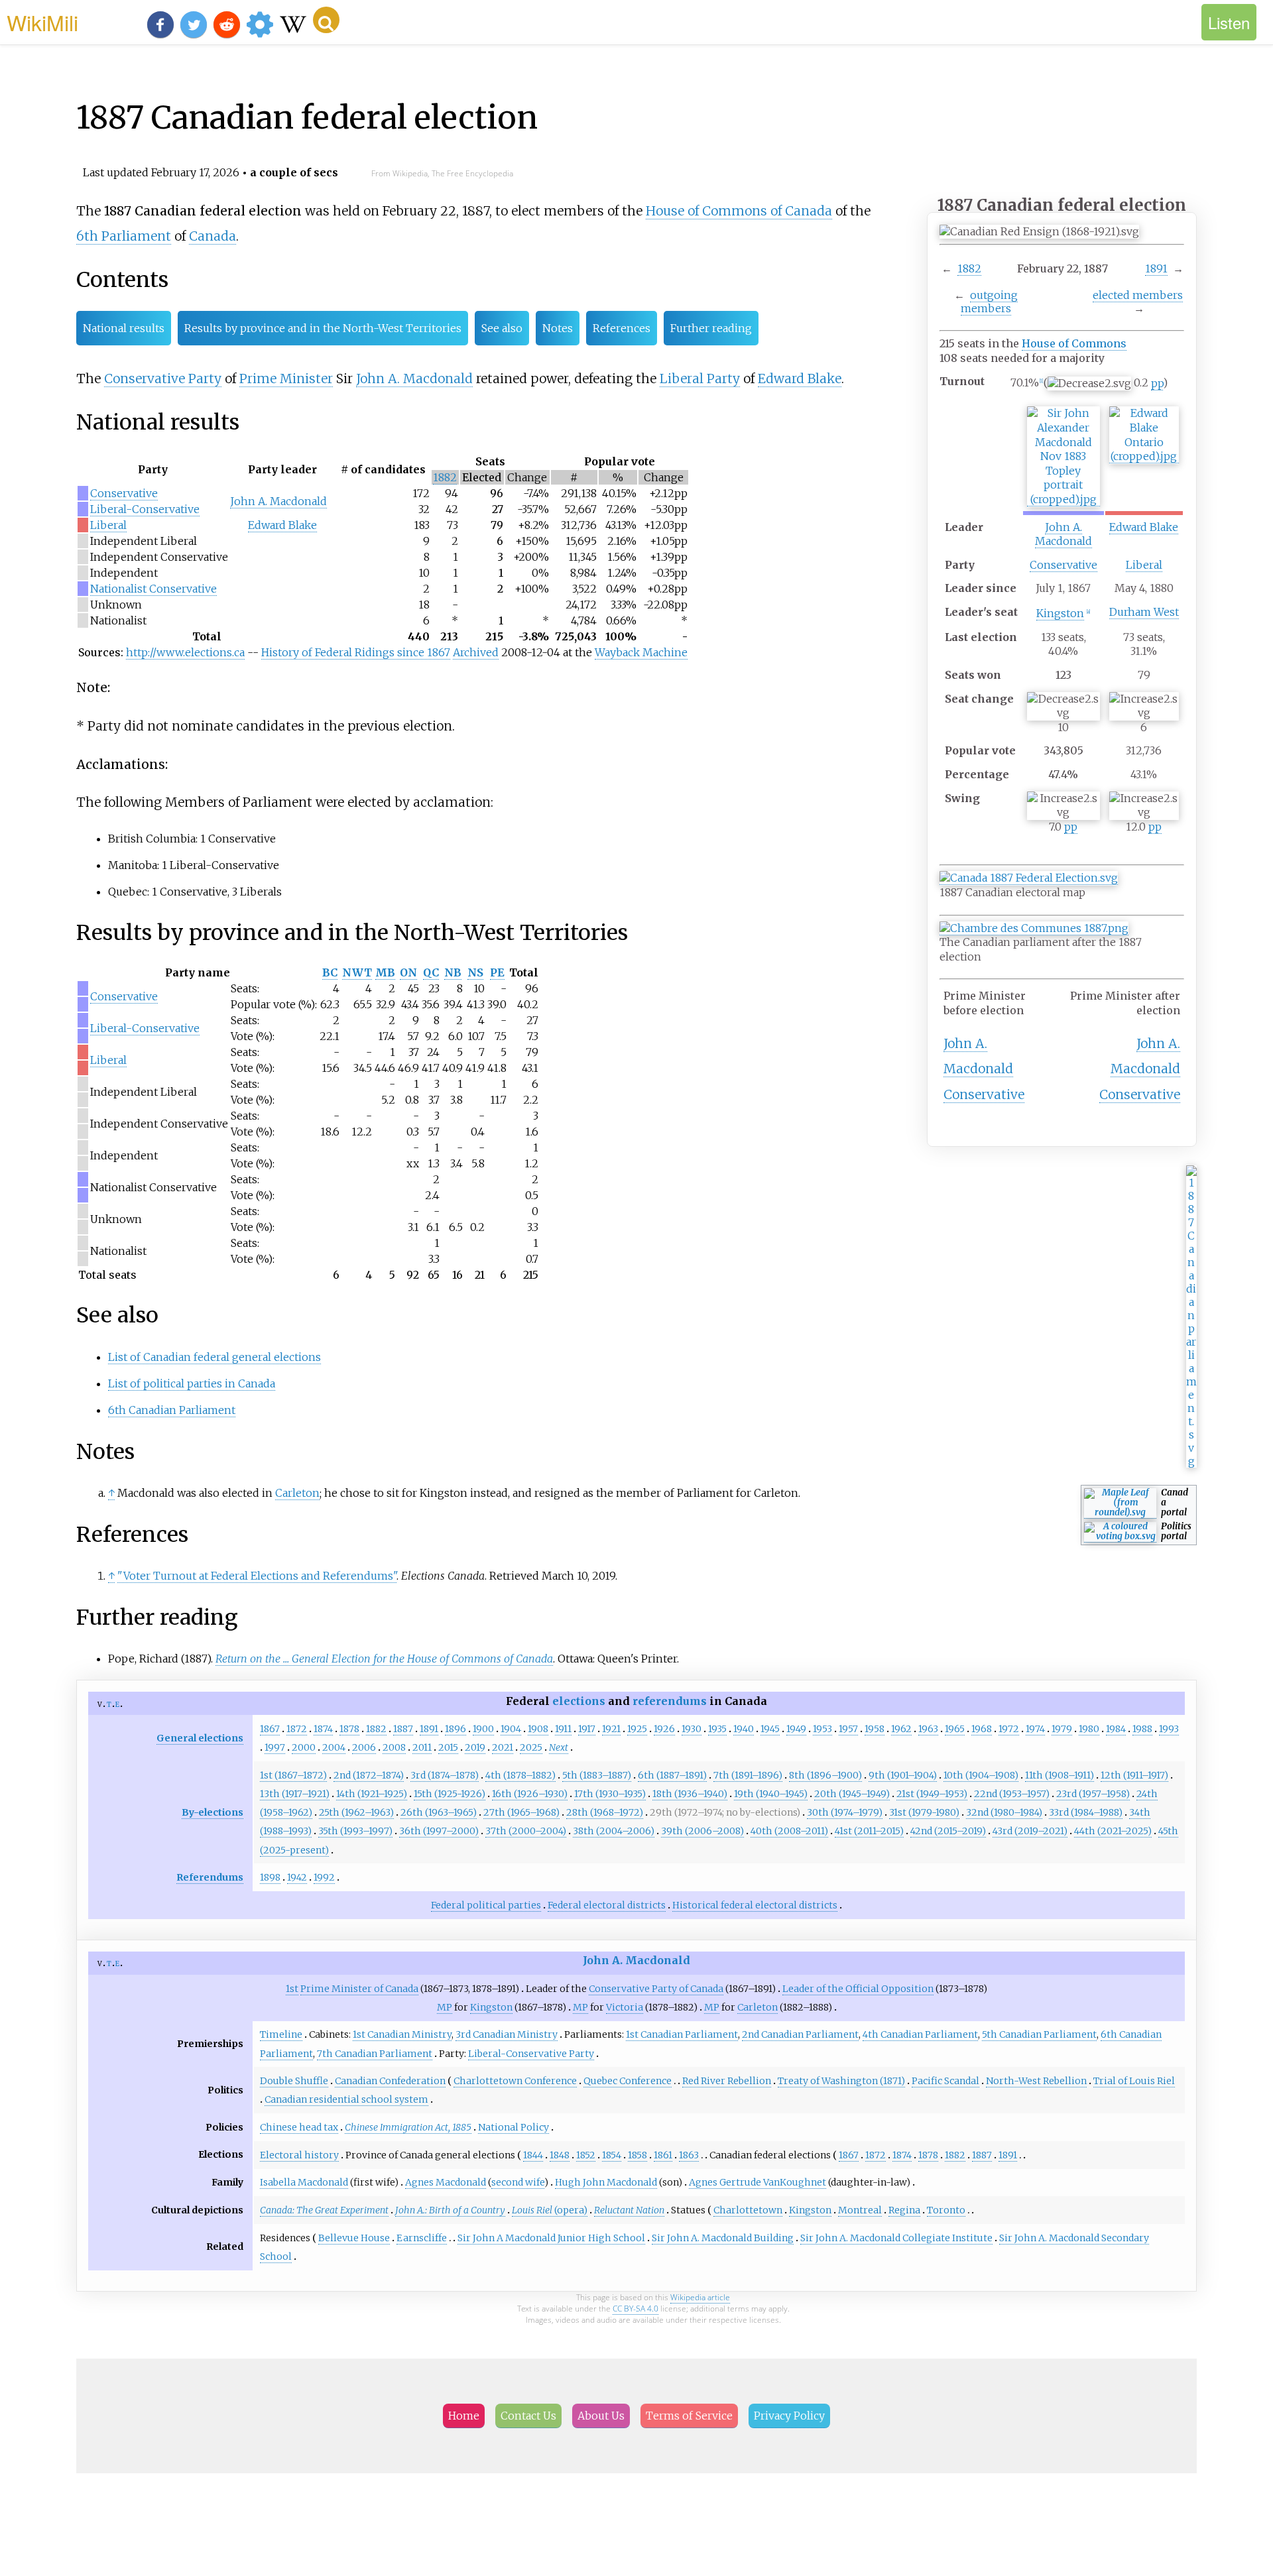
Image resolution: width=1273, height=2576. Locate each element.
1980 (1089, 1729)
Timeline (281, 2034)
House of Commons (1074, 343)
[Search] (326, 20)
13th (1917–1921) (295, 1794)
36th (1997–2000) (439, 1831)
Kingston (1060, 613)
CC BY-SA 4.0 (636, 2309)
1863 (689, 2155)
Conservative (1063, 565)
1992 (324, 1877)
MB (385, 972)
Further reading (711, 328)
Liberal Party (700, 379)
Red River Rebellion (727, 2081)
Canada (212, 236)
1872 (297, 1729)
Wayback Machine (641, 652)
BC (330, 972)
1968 (982, 1729)
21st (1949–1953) (932, 1794)
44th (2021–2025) (1113, 1831)
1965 (955, 1729)
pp (1157, 383)
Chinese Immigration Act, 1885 (408, 2127)
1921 (611, 1729)
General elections (200, 1738)
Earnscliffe (422, 2238)
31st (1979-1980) (924, 1812)
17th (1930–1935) (610, 1794)
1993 (1169, 1729)
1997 (275, 1747)
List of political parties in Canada (192, 1383)
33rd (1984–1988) (1086, 1812)
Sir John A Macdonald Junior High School (551, 2238)
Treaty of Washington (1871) (841, 2081)
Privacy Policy (789, 2416)
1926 (664, 1729)
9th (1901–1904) (903, 1775)
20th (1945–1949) (852, 1794)
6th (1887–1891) (672, 1775)
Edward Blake (1144, 527)
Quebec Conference (628, 2081)
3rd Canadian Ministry (507, 2034)
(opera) (550, 2210)
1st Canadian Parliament (682, 2034)
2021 (503, 1747)
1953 (822, 1729)
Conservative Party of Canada (656, 1989)
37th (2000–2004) (526, 1831)
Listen (1229, 22)
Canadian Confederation (390, 2081)
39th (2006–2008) (702, 1831)
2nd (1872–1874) (369, 1775)
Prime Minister (286, 379)
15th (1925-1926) (450, 1794)
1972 (1009, 1729)
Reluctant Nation (629, 2210)
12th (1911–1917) (1134, 1775)
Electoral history (299, 2155)
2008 (394, 1747)
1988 (1142, 1729)
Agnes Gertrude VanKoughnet (758, 2182)
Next (559, 1747)
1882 (969, 268)
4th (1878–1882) (520, 1775)
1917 (587, 1729)
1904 (511, 1729)
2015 (448, 1747)
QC (431, 972)
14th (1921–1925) (372, 1794)
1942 (297, 1877)
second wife (518, 2182)
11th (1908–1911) (1060, 1775)
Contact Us (528, 2416)
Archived (476, 652)
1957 (848, 1729)
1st (292, 1989)
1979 (1062, 1729)
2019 (475, 1747)
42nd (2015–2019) (948, 1831)
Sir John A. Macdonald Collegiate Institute (896, 2238)
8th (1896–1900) (825, 1775)
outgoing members (989, 302)
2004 (334, 1747)
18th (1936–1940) (690, 1794)
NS (475, 972)
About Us (601, 2416)
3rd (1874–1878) (445, 1775)
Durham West (1144, 612)
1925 (637, 1729)
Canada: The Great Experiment (324, 2210)
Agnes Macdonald (446, 2182)
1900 (483, 1729)
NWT (357, 972)
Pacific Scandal (945, 2081)
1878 (349, 1729)
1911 (563, 1729)
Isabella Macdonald (304, 2182)
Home (464, 2416)
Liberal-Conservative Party (531, 2054)
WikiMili (42, 22)
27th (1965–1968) (521, 1812)
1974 (1035, 1729)
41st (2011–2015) (869, 1831)
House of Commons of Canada (739, 211)
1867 (270, 1729)
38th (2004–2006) (614, 1831)
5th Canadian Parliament (1039, 2034)
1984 (1116, 1729)
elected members (1138, 295)
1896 (455, 1729)
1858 (637, 2155)
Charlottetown (748, 2210)
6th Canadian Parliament (172, 1410)
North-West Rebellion (1036, 2081)
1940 (744, 1729)
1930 (692, 1729)
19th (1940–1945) (771, 1794)
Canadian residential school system (346, 2099)
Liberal (1144, 565)
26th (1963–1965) (439, 1812)
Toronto (946, 2210)
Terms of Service (689, 2416)
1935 (717, 1729)
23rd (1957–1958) (1093, 1794)
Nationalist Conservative (153, 589)
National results (124, 328)
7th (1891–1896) (748, 1775)
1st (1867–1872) (293, 1775)
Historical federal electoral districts (755, 1905)
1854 (612, 2155)
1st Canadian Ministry (402, 2034)
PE (497, 972)
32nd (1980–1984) (1004, 1812)
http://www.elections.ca (185, 652)
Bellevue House (354, 2238)
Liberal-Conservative (145, 509)
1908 (538, 1729)
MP (445, 2007)
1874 (323, 1729)
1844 (533, 2155)
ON (408, 972)
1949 (796, 1729)
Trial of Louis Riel (1134, 2081)
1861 (663, 2155)
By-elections (212, 1812)
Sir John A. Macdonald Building (723, 2238)
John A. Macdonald (1063, 534)
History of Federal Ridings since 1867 (356, 652)
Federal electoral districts (607, 1905)
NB (453, 972)
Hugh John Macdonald (606, 2182)
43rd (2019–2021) (1030, 1831)
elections (579, 1701)
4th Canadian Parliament (920, 2034)
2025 (531, 1747)
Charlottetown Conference (515, 2081)
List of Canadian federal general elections (214, 1357)
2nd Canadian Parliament (800, 2034)
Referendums (210, 1877)
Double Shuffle (294, 2081)
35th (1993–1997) (355, 1831)
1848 (560, 2155)
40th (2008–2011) (789, 1831)
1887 (403, 1729)
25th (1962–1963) (356, 1812)
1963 (928, 1729)
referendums (670, 1701)
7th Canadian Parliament (375, 2054)
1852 (586, 2155)
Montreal (860, 2210)
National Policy (514, 2127)
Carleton (297, 1493)
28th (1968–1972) (605, 1812)
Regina (904, 2210)
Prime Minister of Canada (359, 1989)
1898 (270, 1877)
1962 (901, 1729)
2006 (364, 1747)
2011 (422, 1747)
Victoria (625, 2007)
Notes (558, 328)
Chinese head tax (299, 2127)
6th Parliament (124, 236)
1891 (1156, 268)
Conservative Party (163, 379)
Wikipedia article (700, 2297)
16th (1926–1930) (530, 1794)
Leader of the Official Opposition (858, 1989)
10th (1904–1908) (981, 1775)
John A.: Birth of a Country (450, 2210)
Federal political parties (486, 1905)
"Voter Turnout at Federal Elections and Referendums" (257, 1576)
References (622, 328)
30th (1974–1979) (845, 1812)
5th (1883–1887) (597, 1775)
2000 (304, 1747)
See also (502, 328)
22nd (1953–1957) (1012, 1794)
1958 (875, 1729)
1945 (770, 1729)
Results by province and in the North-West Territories (323, 328)
